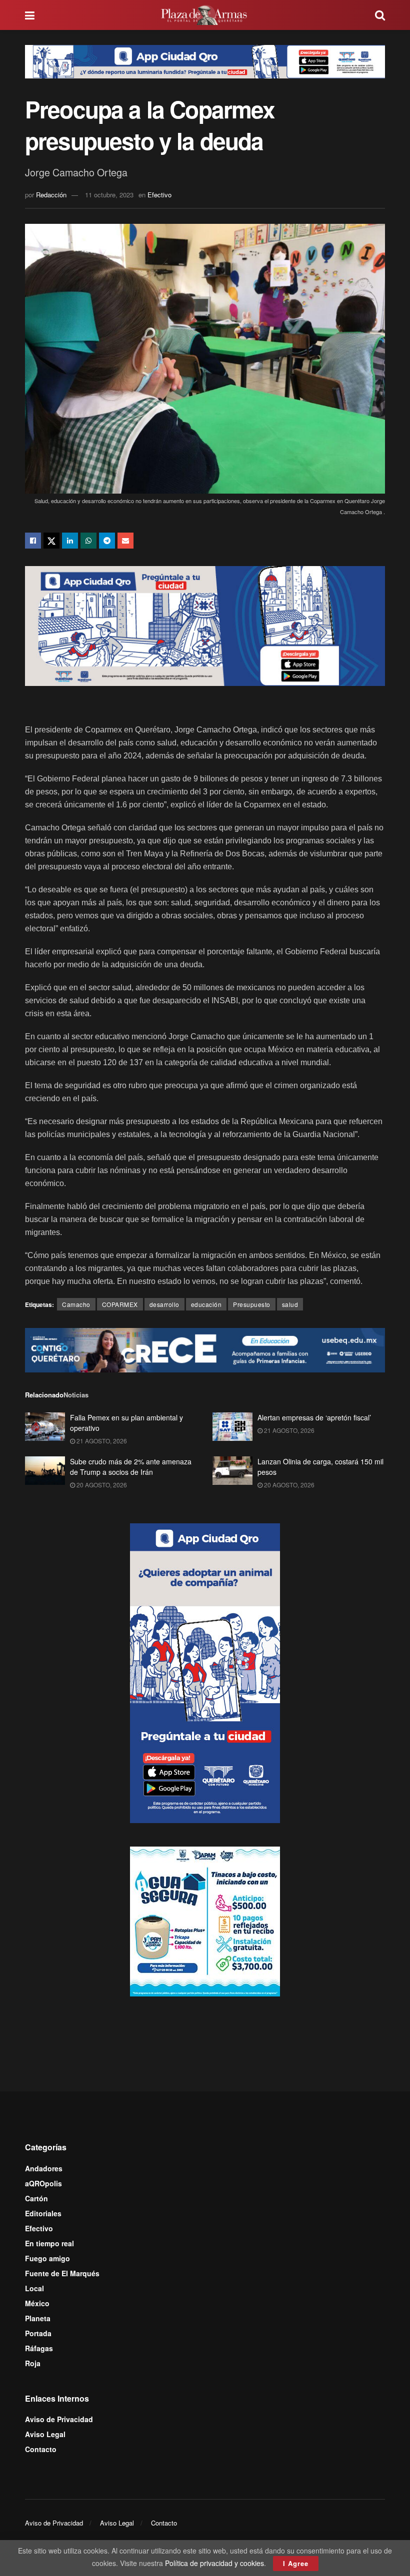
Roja (33, 2363)
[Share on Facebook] (33, 541)
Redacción (51, 195)
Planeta (38, 2318)
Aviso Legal (45, 2434)
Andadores (44, 2168)
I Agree (296, 2563)
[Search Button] (380, 15)
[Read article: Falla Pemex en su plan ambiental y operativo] (45, 1427)
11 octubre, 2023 (109, 195)
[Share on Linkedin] (70, 541)
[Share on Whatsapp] (88, 541)
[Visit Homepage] (205, 15)
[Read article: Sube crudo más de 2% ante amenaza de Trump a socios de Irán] (45, 1471)
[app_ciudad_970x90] (205, 60)
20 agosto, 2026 (101, 1485)
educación (206, 1304)
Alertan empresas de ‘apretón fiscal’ (314, 1417)
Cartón (36, 2198)
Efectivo (159, 195)
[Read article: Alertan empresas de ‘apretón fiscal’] (232, 1427)
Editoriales (43, 2213)
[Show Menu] (30, 15)
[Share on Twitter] (51, 541)
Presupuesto (252, 1304)
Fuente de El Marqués (62, 2273)
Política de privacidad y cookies (214, 2563)
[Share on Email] (125, 541)
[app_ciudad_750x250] (205, 625)
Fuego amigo (47, 2258)
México (37, 2303)
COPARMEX (120, 1304)
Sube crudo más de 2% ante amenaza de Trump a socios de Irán (131, 1467)
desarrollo (164, 1304)
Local (34, 2288)
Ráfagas (39, 2348)
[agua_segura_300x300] (205, 1921)
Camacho (76, 1304)
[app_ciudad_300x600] (205, 1672)
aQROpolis (43, 2183)
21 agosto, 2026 (101, 1441)
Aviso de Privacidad (59, 2419)
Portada (38, 2333)
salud (290, 1304)
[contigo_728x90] (205, 1349)
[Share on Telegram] (107, 541)
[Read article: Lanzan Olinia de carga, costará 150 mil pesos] (232, 1471)
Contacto (41, 2449)
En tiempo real (49, 2243)
